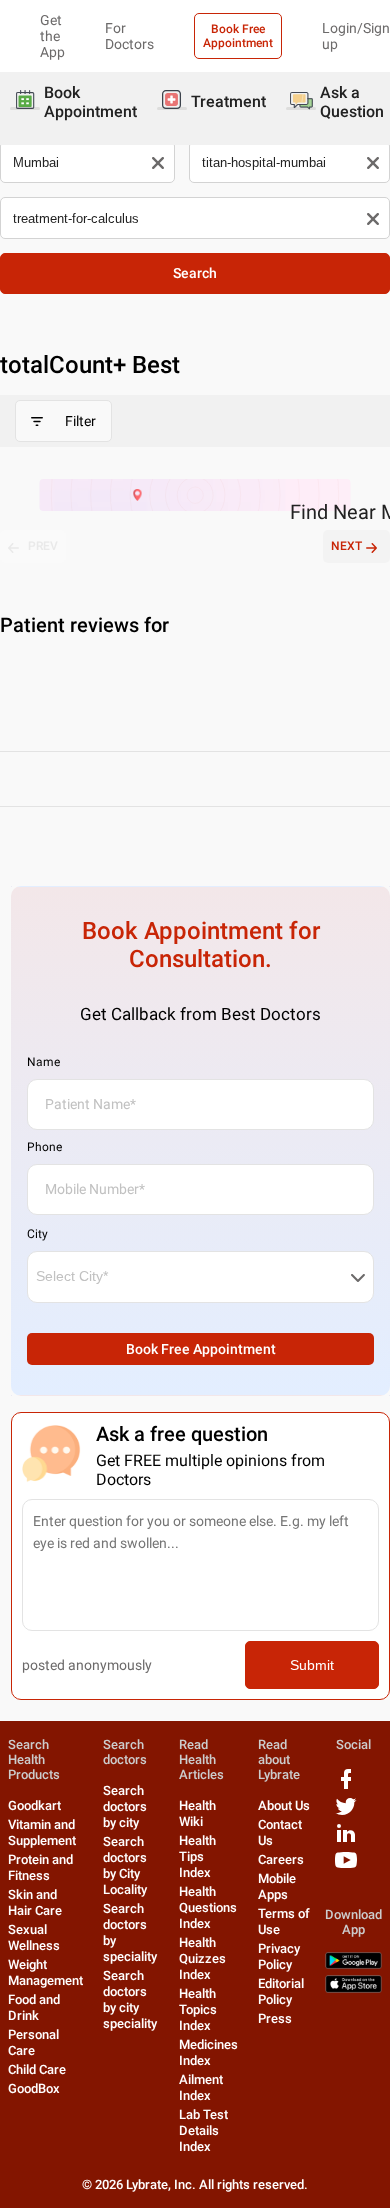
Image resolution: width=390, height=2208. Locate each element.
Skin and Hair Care (35, 1902)
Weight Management (45, 1972)
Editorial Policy (281, 1991)
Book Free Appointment (238, 36)
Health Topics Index (198, 2009)
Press (275, 2018)
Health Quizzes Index (202, 1958)
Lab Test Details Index (203, 2130)
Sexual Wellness (34, 1937)
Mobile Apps (277, 1886)
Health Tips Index (197, 1856)
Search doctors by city (125, 1806)
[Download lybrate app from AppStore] (353, 1988)
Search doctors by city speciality (130, 1999)
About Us (284, 1805)
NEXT (346, 546)
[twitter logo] (346, 1813)
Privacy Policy (279, 1956)
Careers (281, 1859)
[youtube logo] (346, 1867)
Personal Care (33, 2042)
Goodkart (34, 1805)
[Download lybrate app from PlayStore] (353, 1964)
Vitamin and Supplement (42, 1832)
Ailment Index (201, 2087)
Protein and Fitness (40, 1867)
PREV (43, 546)
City (37, 1234)
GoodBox (34, 2088)
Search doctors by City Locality (125, 1865)
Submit (312, 1665)
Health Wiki (197, 1813)
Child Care (37, 2069)
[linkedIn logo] (346, 1840)
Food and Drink (34, 2007)
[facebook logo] (346, 1786)
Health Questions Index (208, 1907)
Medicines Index (208, 2052)
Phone (44, 1147)
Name (43, 1062)
